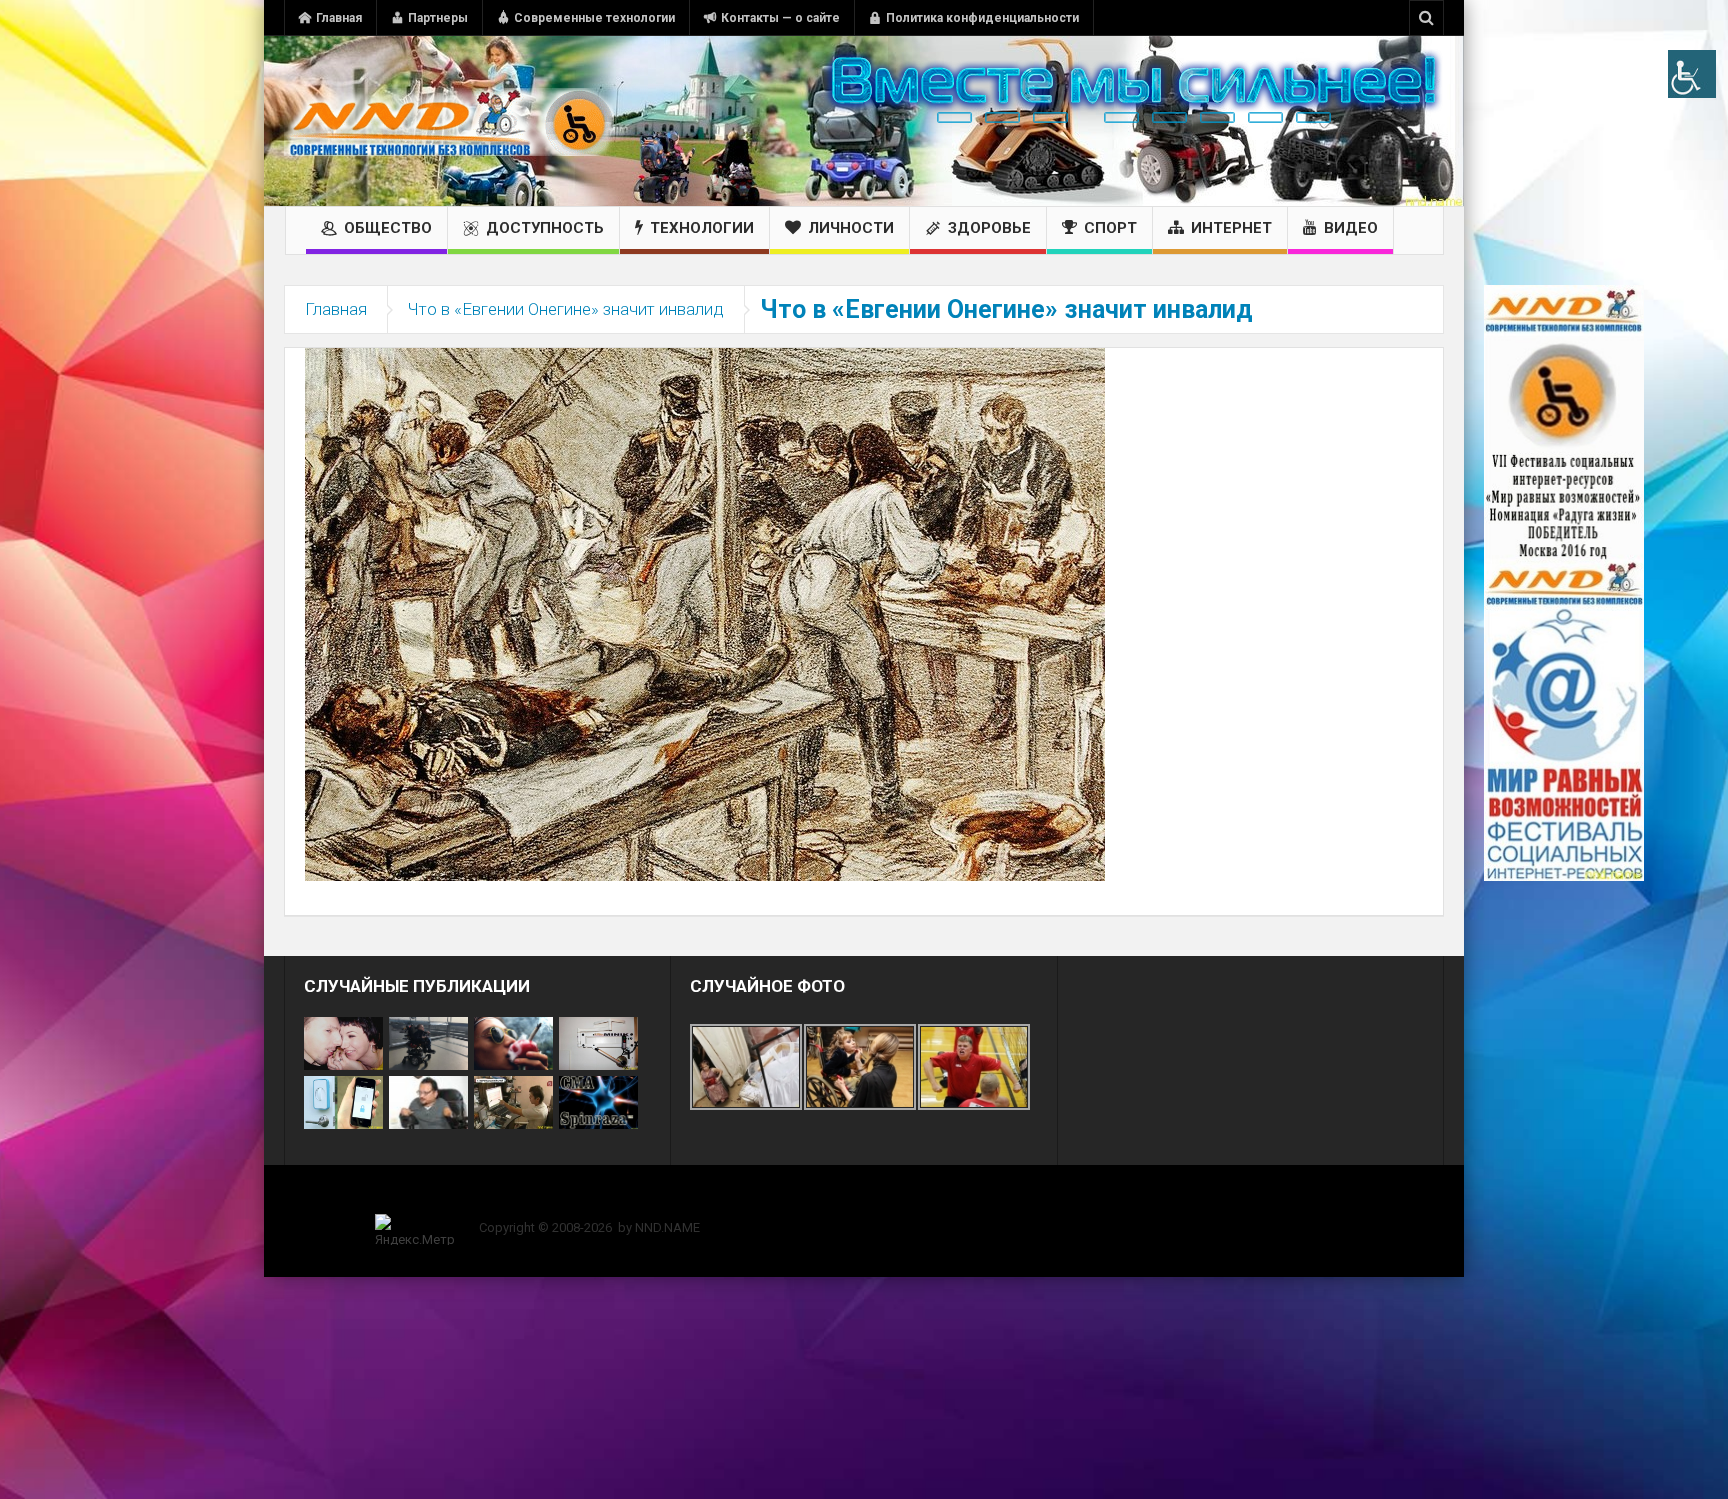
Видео (1351, 228)
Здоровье (989, 228)
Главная (339, 18)
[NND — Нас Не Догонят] (449, 121)
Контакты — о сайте (780, 18)
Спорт (1110, 228)
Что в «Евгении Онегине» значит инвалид (566, 309)
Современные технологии (594, 18)
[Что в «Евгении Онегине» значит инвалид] (705, 613)
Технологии (702, 228)
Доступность (545, 228)
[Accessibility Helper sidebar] (1692, 74)
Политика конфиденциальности (982, 18)
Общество (388, 228)
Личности (851, 228)
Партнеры (438, 18)
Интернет (1231, 228)
